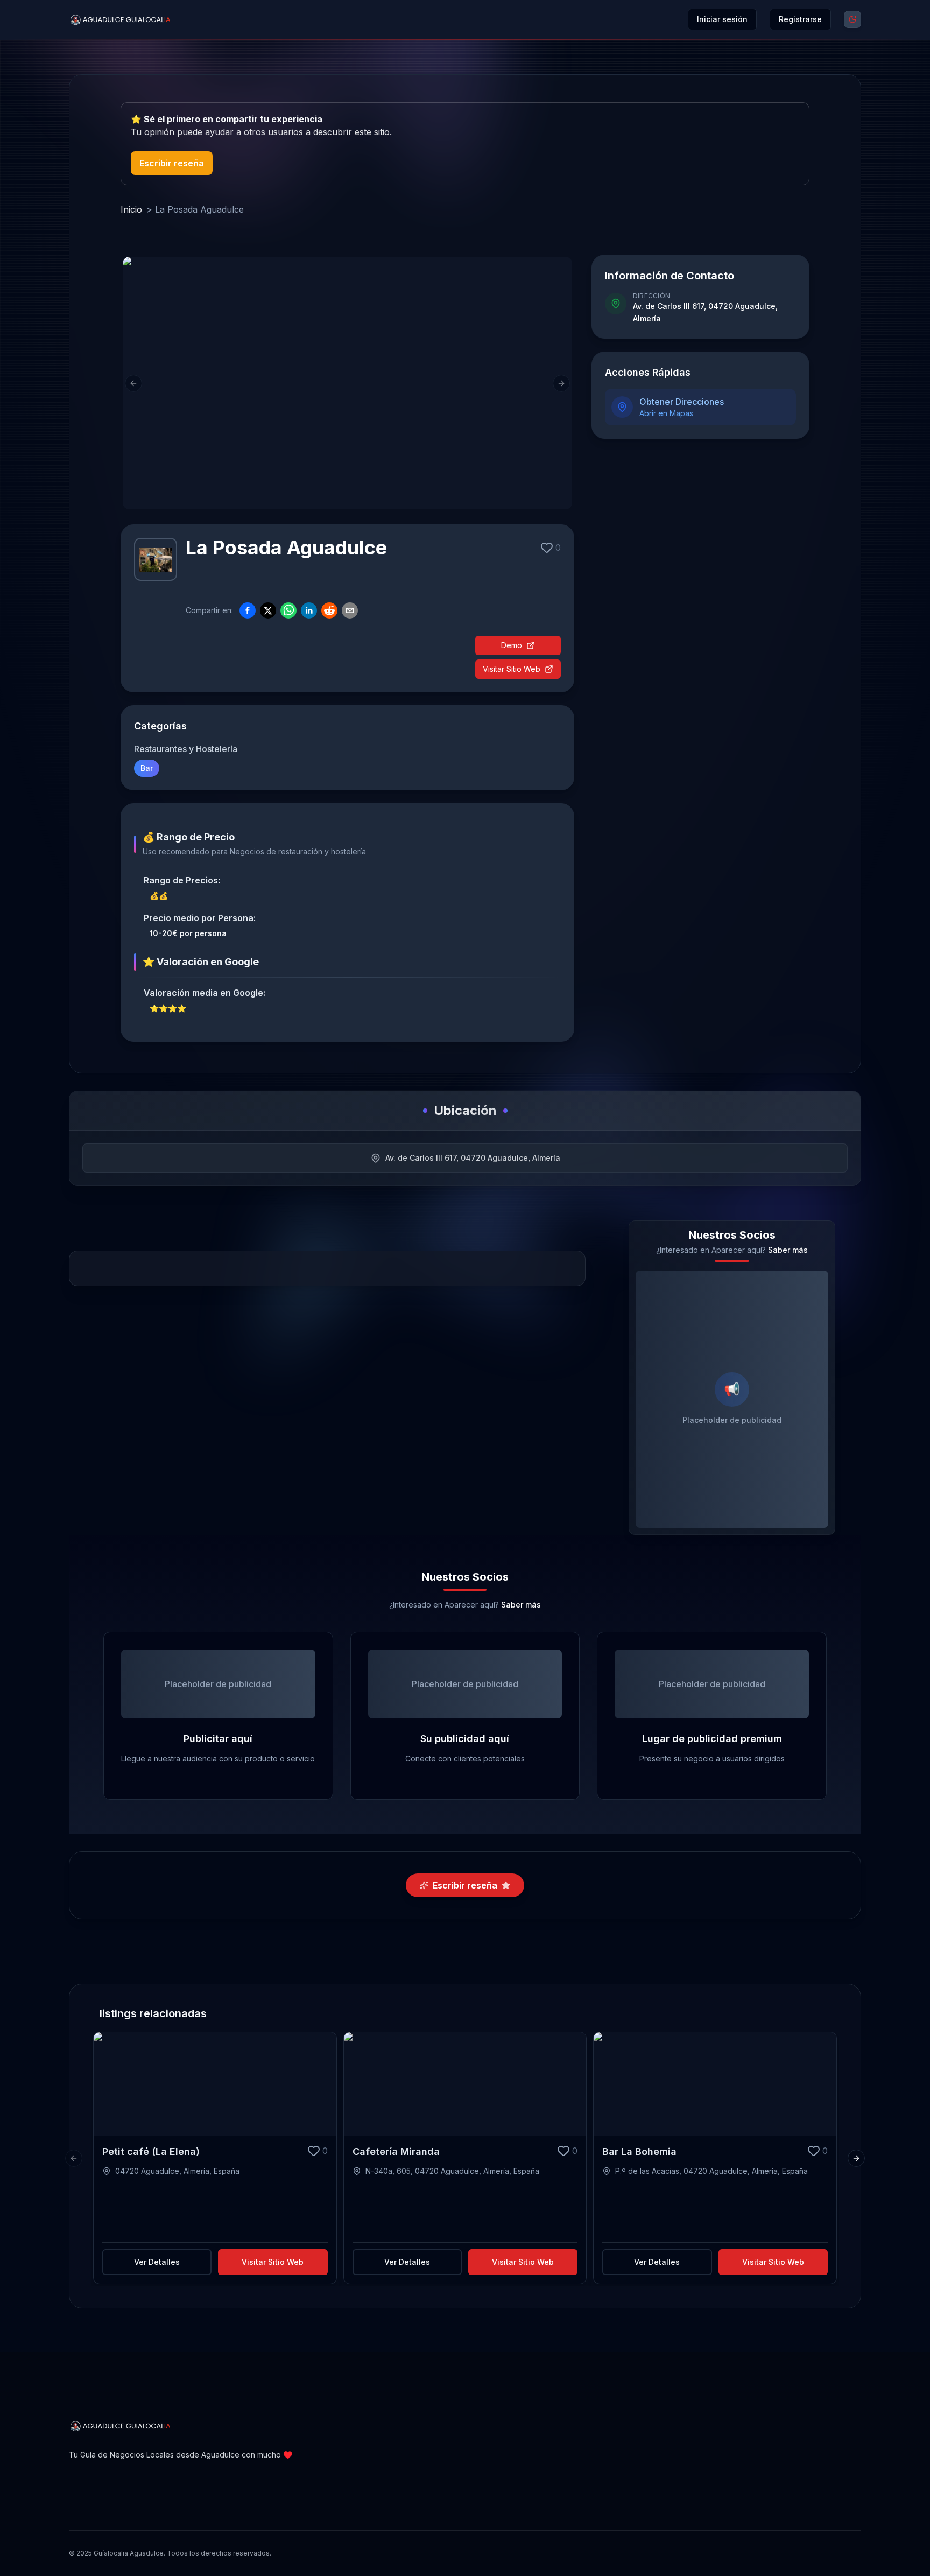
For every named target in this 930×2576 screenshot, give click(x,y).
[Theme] (852, 19)
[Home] (121, 20)
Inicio (131, 209)
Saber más (788, 1250)
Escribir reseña (172, 163)
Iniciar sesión (722, 19)
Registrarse (800, 19)
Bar (147, 768)
